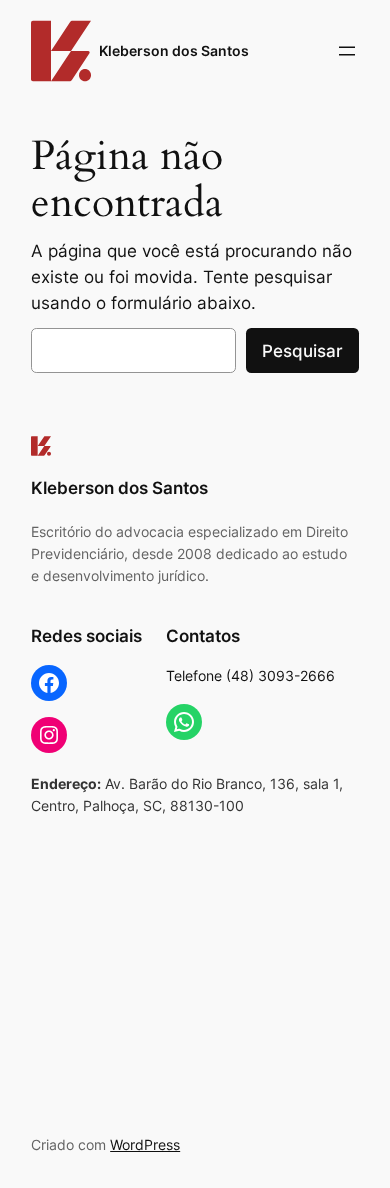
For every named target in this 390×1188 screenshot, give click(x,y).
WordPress (145, 1144)
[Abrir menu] (347, 51)
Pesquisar (302, 351)
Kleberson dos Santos (174, 50)
